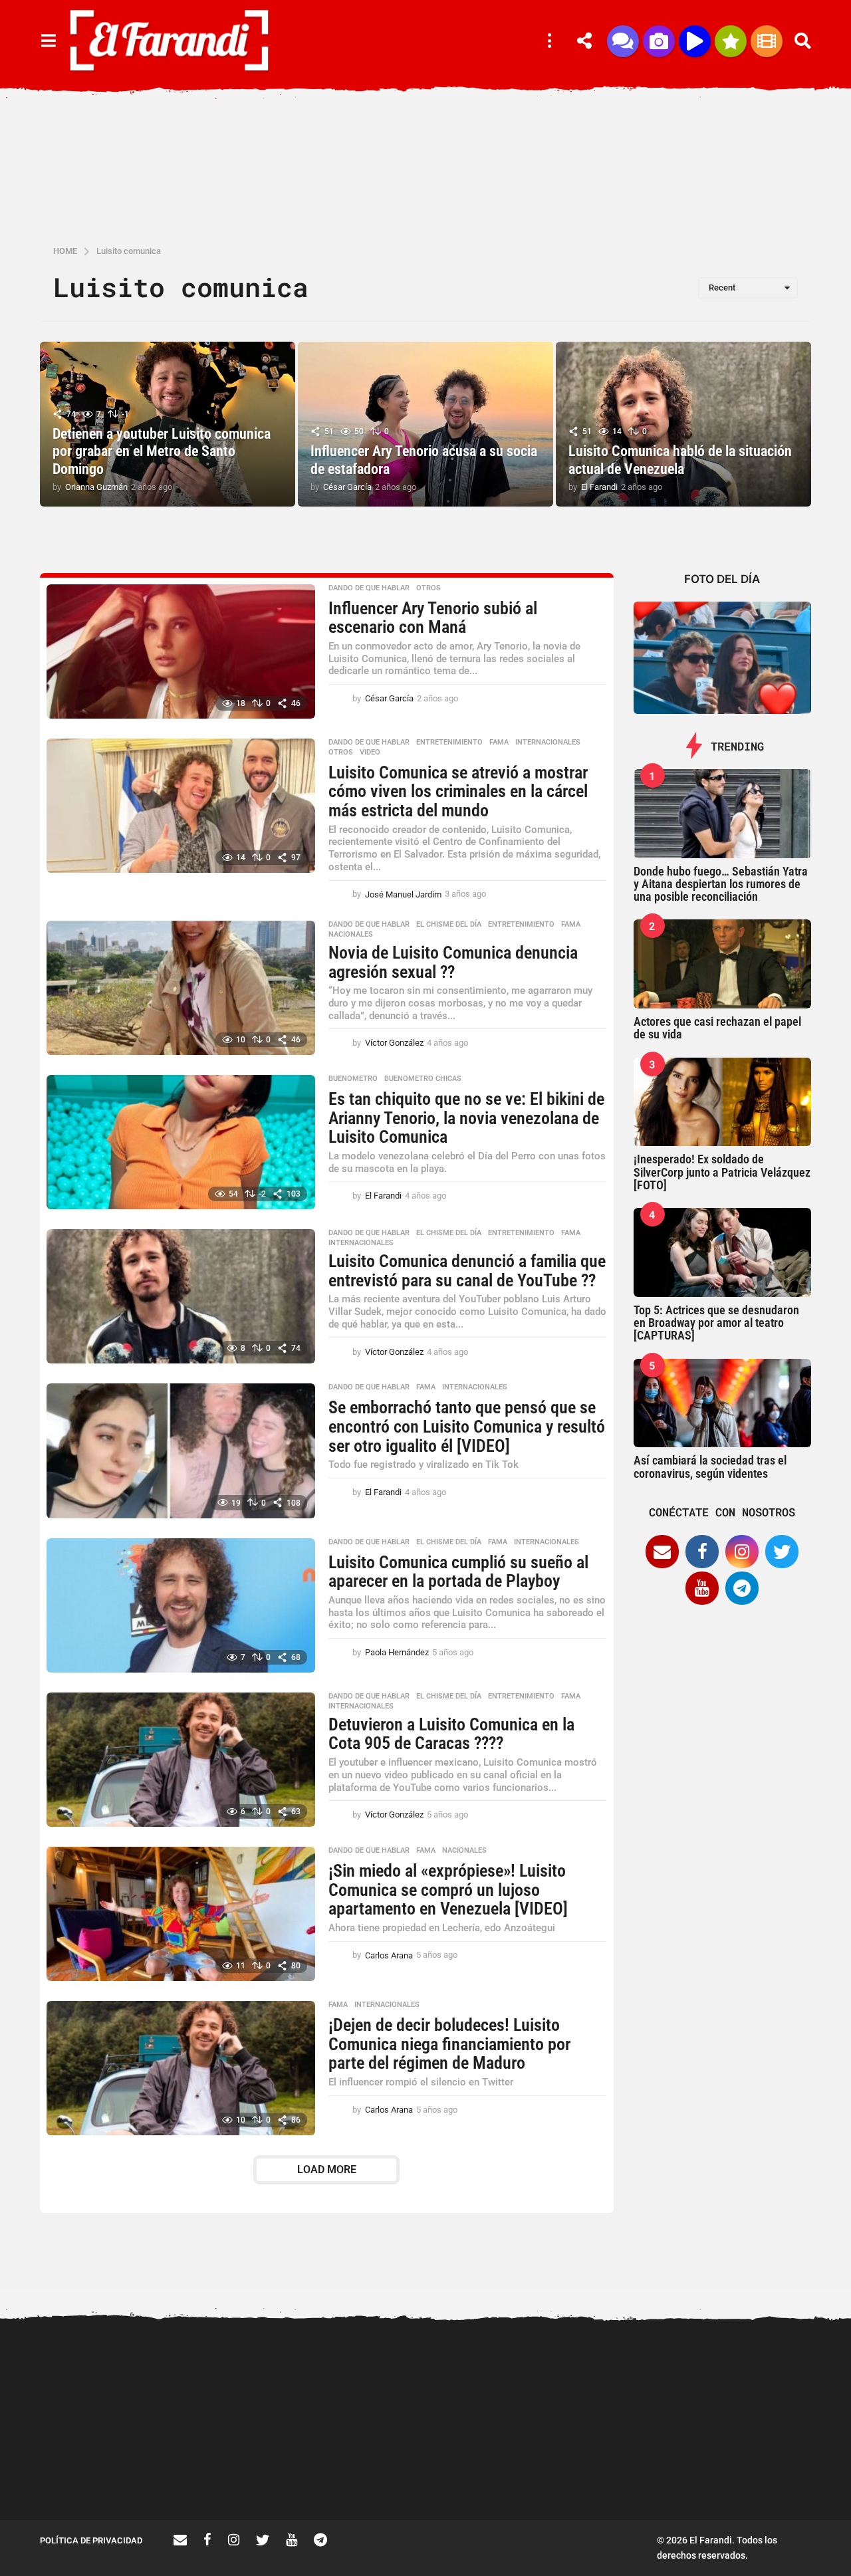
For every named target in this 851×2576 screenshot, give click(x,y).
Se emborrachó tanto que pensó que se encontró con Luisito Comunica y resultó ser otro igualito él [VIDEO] (467, 1426)
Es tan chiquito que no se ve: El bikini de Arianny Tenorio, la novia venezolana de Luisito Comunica (466, 1118)
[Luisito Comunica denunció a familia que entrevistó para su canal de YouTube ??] (181, 1296)
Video (370, 753)
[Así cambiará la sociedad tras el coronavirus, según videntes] (723, 1403)
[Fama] (659, 41)
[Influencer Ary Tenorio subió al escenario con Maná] (181, 651)
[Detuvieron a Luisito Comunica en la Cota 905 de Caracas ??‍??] (181, 1760)
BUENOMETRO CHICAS (423, 1079)
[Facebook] (702, 1552)
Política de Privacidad (91, 2540)
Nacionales (351, 935)
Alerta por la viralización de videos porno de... (106, 2472)
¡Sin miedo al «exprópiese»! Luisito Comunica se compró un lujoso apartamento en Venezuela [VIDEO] (448, 1890)
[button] (48, 41)
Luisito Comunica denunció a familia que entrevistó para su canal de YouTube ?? (467, 1271)
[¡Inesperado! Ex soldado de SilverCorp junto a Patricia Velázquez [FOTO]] (723, 1102)
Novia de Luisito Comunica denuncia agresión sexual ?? (453, 962)
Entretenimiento (449, 743)
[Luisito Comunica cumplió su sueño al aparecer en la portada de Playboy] (181, 1605)
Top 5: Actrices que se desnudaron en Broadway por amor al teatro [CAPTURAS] (716, 1323)
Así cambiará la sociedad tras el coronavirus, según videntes (710, 1466)
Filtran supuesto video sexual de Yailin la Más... (240, 2472)
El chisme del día (449, 925)
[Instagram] (742, 1552)
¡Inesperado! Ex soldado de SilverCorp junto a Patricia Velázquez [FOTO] (722, 1172)
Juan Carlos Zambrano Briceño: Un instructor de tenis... (639, 2478)
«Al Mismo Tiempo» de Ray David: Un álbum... (772, 2472)
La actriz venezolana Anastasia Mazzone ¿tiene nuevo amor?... (505, 2380)
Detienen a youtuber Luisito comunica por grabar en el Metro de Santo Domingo (162, 451)
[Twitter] (782, 1552)
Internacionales (548, 743)
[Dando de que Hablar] (623, 41)
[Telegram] (742, 1588)
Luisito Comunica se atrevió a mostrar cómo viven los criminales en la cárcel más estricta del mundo (458, 791)
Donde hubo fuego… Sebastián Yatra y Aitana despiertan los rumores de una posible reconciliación (721, 884)
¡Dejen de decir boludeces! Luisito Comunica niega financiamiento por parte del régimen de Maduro (449, 2044)
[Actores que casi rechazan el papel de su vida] (723, 964)
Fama (499, 743)
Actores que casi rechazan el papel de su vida (717, 1028)
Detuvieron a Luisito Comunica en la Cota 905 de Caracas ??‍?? (451, 1734)
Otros (428, 588)
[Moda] (731, 41)
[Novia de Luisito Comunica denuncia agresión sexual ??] (181, 988)
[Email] (662, 1552)
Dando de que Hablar (369, 588)
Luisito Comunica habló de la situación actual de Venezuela (680, 460)
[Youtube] (702, 1588)
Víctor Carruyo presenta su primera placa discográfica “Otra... (373, 2478)
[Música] (695, 41)
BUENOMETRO (353, 1079)
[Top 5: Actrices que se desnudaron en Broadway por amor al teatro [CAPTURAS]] (723, 1252)
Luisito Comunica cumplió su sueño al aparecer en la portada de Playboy (458, 1572)
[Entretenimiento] (767, 41)
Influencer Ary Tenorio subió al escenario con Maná (433, 618)
